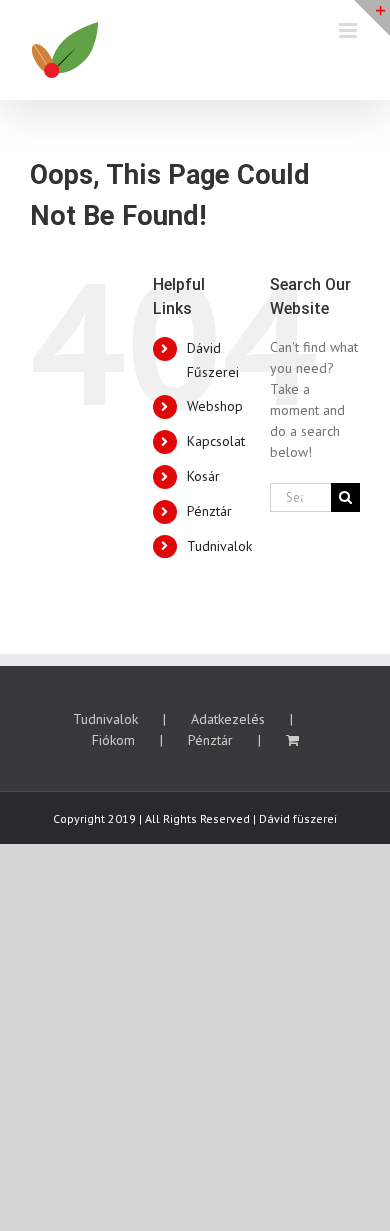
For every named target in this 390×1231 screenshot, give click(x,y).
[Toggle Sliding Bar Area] (372, 18)
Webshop (215, 406)
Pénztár (209, 511)
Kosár (203, 476)
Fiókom (113, 740)
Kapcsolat (216, 441)
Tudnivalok (219, 546)
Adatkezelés (228, 719)
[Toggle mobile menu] (349, 30)
